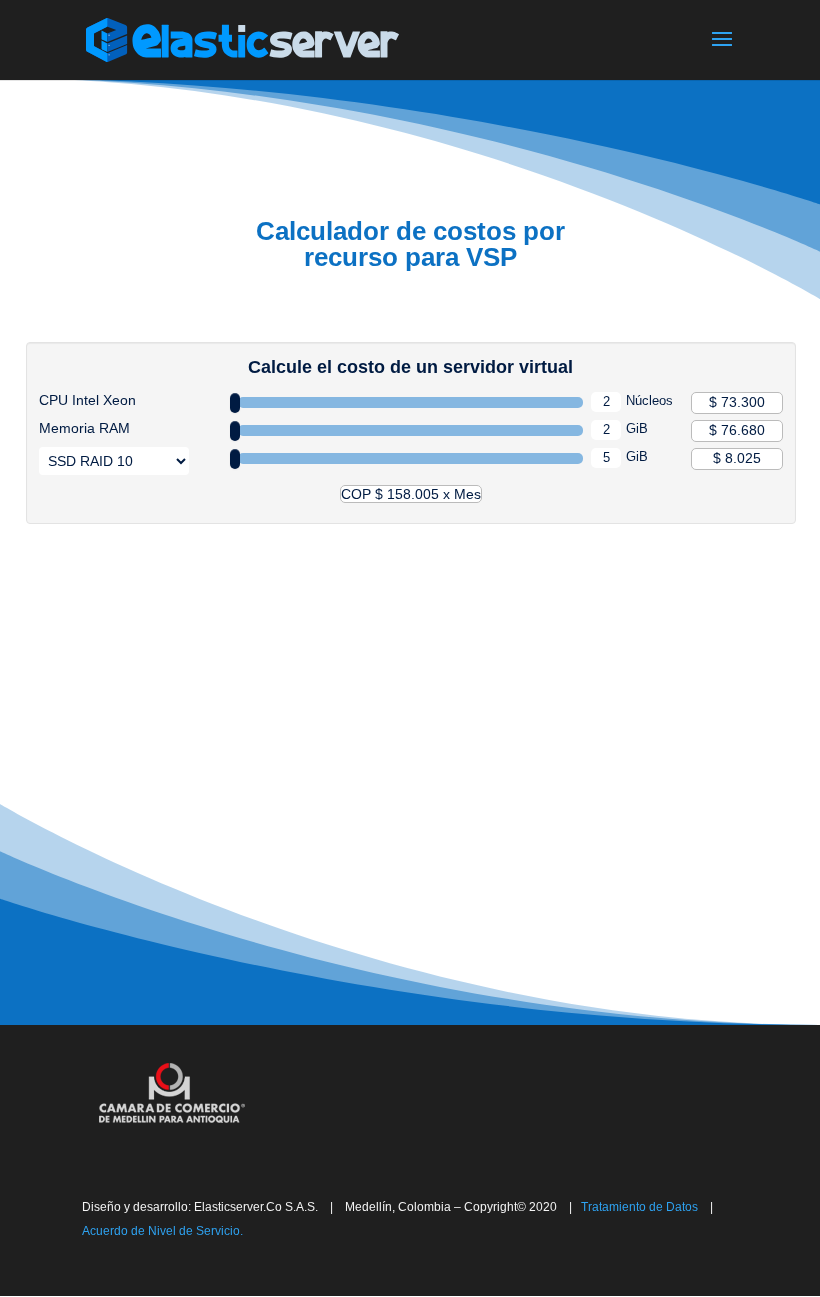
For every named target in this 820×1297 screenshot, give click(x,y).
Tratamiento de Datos (635, 1207)
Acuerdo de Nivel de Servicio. (162, 1231)
